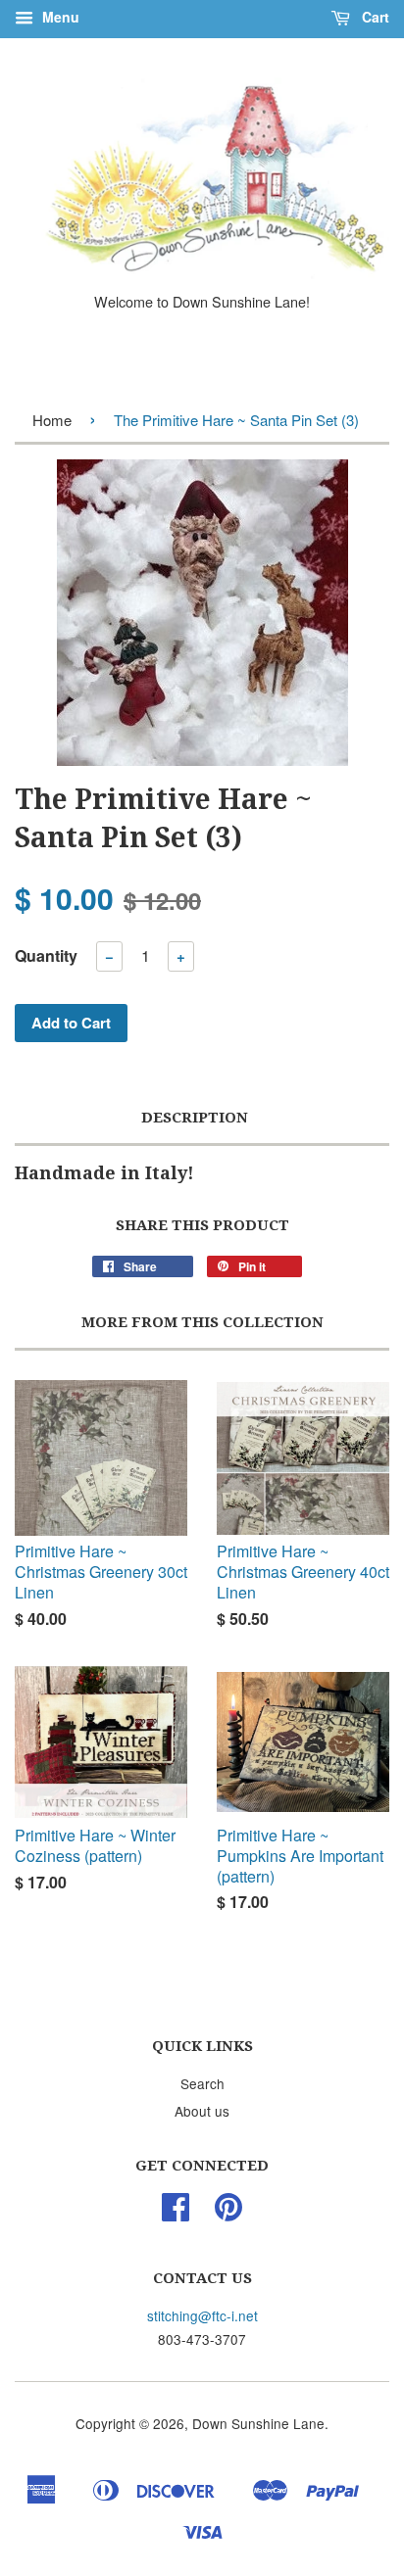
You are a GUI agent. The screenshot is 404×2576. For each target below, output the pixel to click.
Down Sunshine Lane (258, 2423)
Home (52, 420)
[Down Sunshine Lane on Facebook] (176, 2213)
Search (202, 2083)
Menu (59, 17)
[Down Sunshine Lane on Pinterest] (228, 2213)
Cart (374, 17)
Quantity (46, 955)
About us (202, 2111)
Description (195, 1118)
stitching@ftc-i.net (202, 2315)
